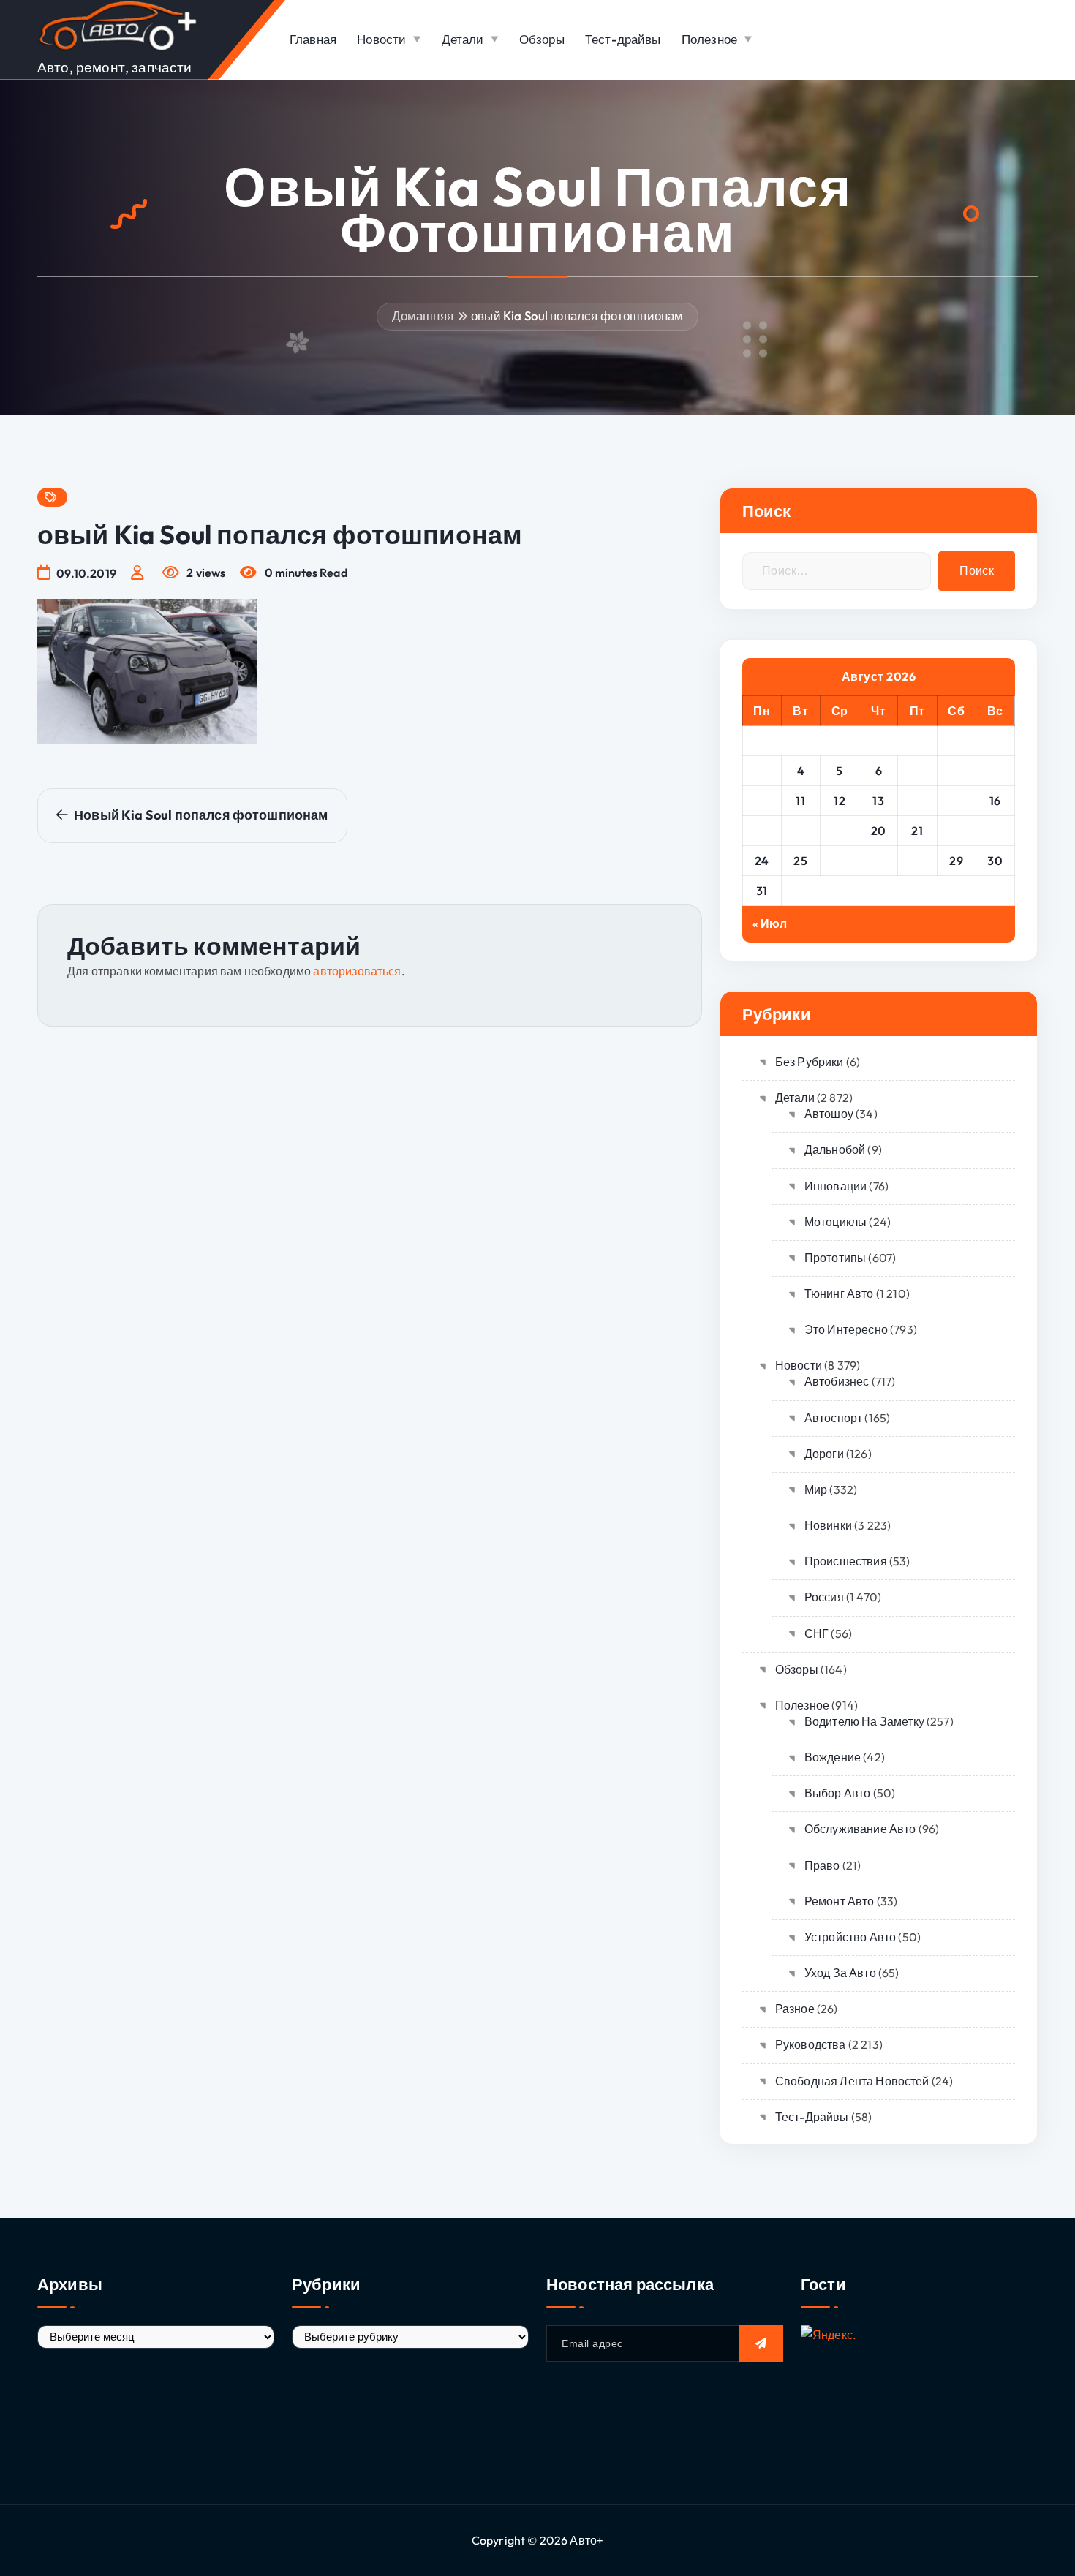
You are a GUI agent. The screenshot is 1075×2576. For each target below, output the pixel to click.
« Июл (770, 923)
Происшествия (846, 1561)
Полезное (709, 39)
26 (840, 861)
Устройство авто (850, 1937)
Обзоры (542, 39)
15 (957, 801)
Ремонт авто (840, 1901)
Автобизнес (837, 1381)
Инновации (836, 1186)
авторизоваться (357, 971)
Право (822, 1865)
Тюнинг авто (839, 1293)
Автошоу (829, 1114)
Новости (381, 39)
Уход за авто (840, 1973)
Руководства (811, 2044)
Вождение (833, 1757)
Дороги (824, 1454)
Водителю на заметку (864, 1721)
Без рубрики (810, 1062)
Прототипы (835, 1258)
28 (917, 861)
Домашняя (423, 316)
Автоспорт (833, 1418)
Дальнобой (835, 1149)
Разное (795, 2009)
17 (762, 831)
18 (801, 831)
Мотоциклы (836, 1222)
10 (762, 801)
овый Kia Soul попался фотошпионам (577, 316)
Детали (463, 39)
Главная (313, 39)
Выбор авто (838, 1793)
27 (878, 861)
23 (995, 831)
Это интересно (846, 1329)
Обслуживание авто (860, 1829)
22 (956, 831)
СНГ (816, 1633)
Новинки (828, 1525)
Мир (816, 1489)
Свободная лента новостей (852, 2081)
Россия (824, 1597)
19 (840, 831)
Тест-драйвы (623, 39)
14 (917, 801)
